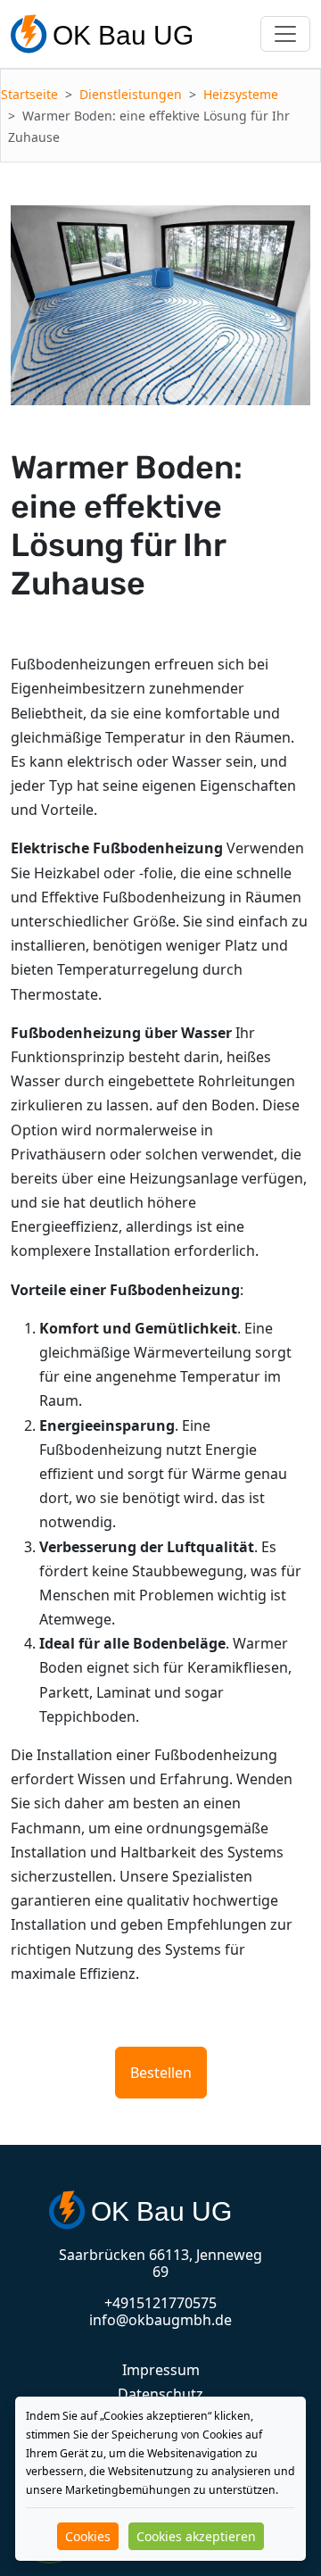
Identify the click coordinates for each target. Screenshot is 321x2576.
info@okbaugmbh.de (160, 2320)
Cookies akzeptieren (196, 2536)
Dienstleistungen (131, 94)
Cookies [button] (88, 2536)
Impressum (161, 2370)
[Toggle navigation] (285, 34)
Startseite (29, 94)
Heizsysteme (241, 94)
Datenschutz (160, 2394)
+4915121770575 (160, 2303)
